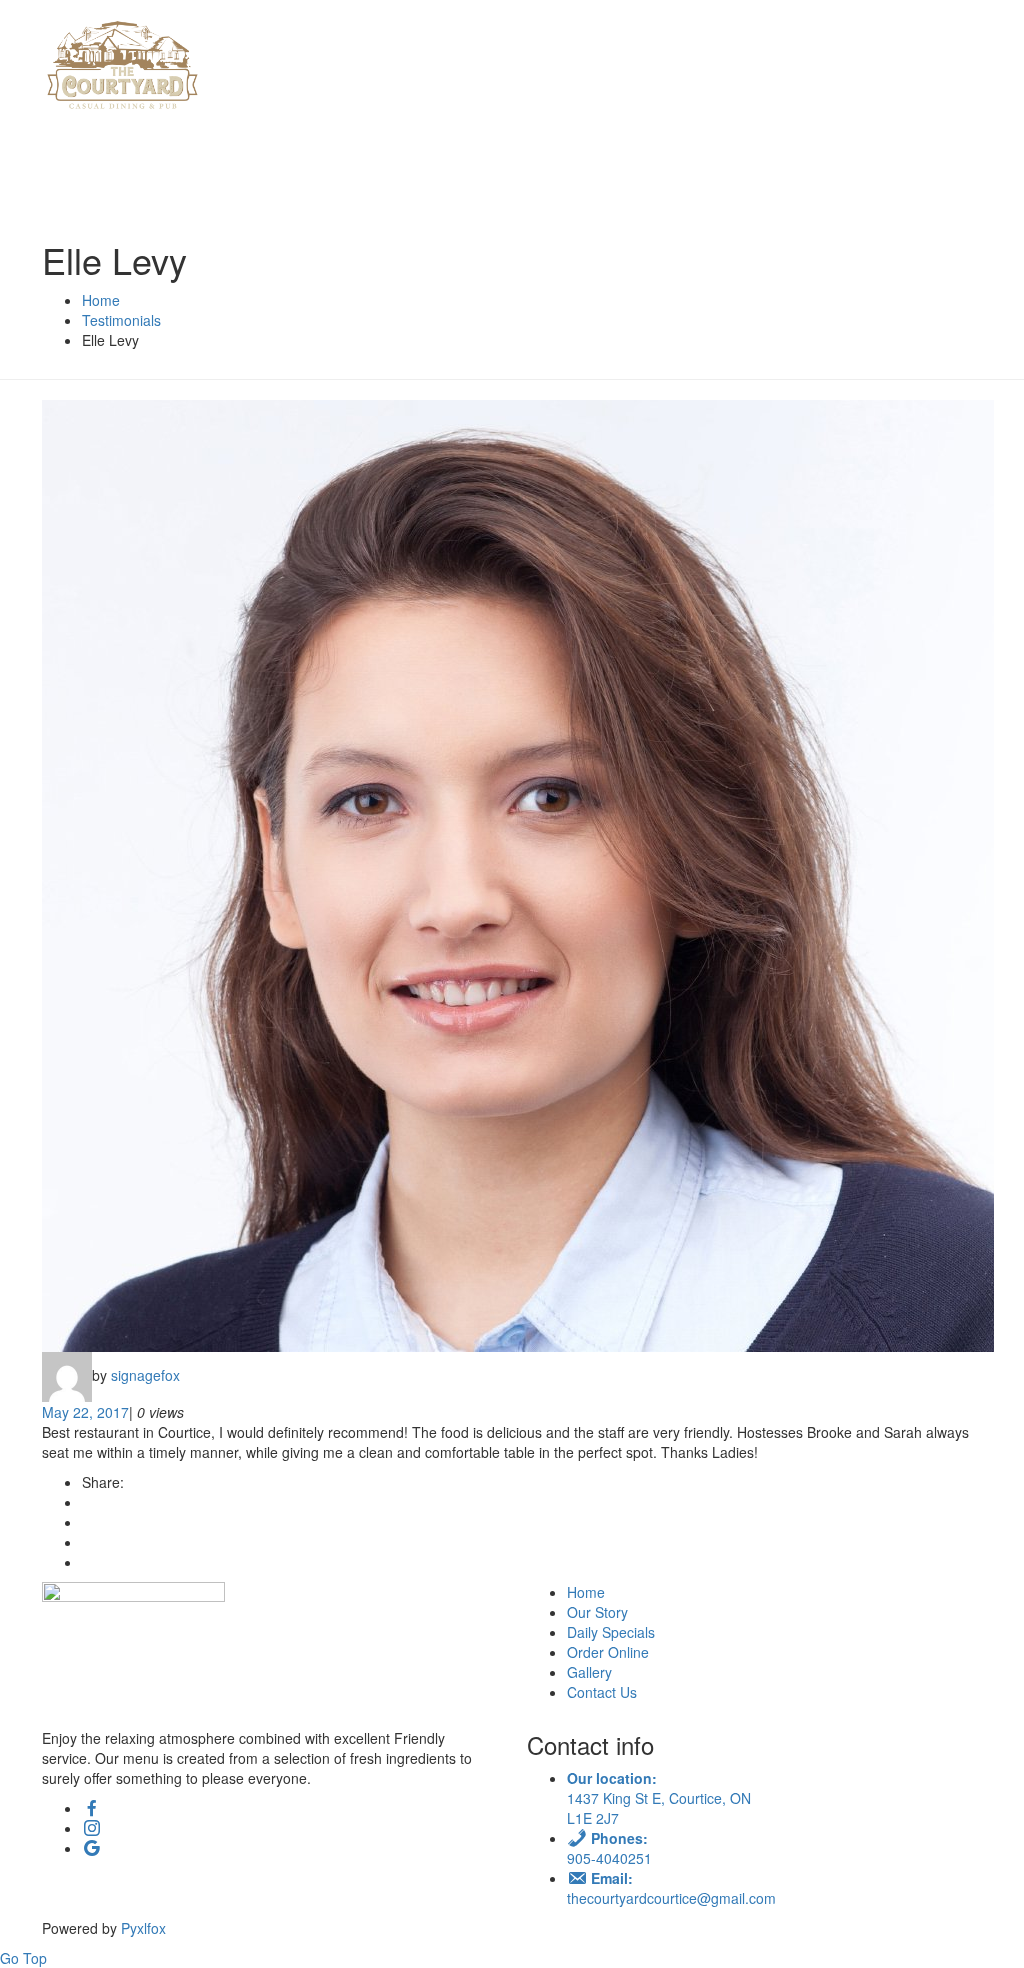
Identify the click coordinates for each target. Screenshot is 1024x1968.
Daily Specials (611, 1632)
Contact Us (602, 1692)
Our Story (597, 1612)
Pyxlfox (145, 1928)
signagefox (145, 1374)
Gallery (589, 1672)
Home (586, 1592)
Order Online (608, 1652)
